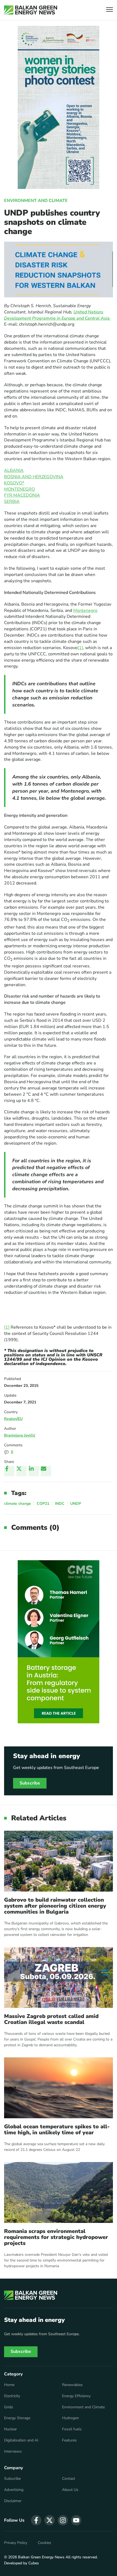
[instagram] (63, 2520)
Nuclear (10, 2429)
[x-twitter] (50, 2520)
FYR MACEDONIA (22, 495)
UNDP (76, 1504)
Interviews (13, 2452)
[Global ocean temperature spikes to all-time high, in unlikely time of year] (59, 2088)
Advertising (14, 2490)
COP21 (43, 1504)
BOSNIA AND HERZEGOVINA (34, 477)
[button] (110, 10)
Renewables (72, 2385)
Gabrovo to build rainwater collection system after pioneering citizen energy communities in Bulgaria (55, 1906)
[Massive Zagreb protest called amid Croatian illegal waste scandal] (59, 1977)
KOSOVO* (14, 483)
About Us (70, 2490)
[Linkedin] (34, 1471)
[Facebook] (9, 1471)
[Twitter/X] (21, 1471)
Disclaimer (13, 2501)
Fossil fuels (72, 2429)
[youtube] (76, 2520)
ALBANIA (14, 471)
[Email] (46, 1471)
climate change (18, 1504)
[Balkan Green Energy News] (31, 10)
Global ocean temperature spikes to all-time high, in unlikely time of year (57, 2130)
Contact (69, 2479)
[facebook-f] (36, 2520)
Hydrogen (70, 2418)
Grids (9, 2407)
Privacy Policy (16, 2543)
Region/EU (13, 1419)
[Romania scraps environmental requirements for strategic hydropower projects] (59, 2192)
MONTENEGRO (19, 489)
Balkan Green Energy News (41, 2557)
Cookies (44, 2543)
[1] (80, 648)
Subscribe (30, 1783)
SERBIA (12, 502)
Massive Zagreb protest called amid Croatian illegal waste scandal (51, 2019)
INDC (60, 1504)
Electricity (12, 2396)
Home (9, 2385)
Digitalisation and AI (21, 2440)
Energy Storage (17, 2418)
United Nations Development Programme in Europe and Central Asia (57, 315)
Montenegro (85, 610)
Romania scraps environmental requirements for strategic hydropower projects (56, 2237)
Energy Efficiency (76, 2396)
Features (69, 2440)
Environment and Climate (36, 201)
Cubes (34, 2563)
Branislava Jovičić (20, 1435)
